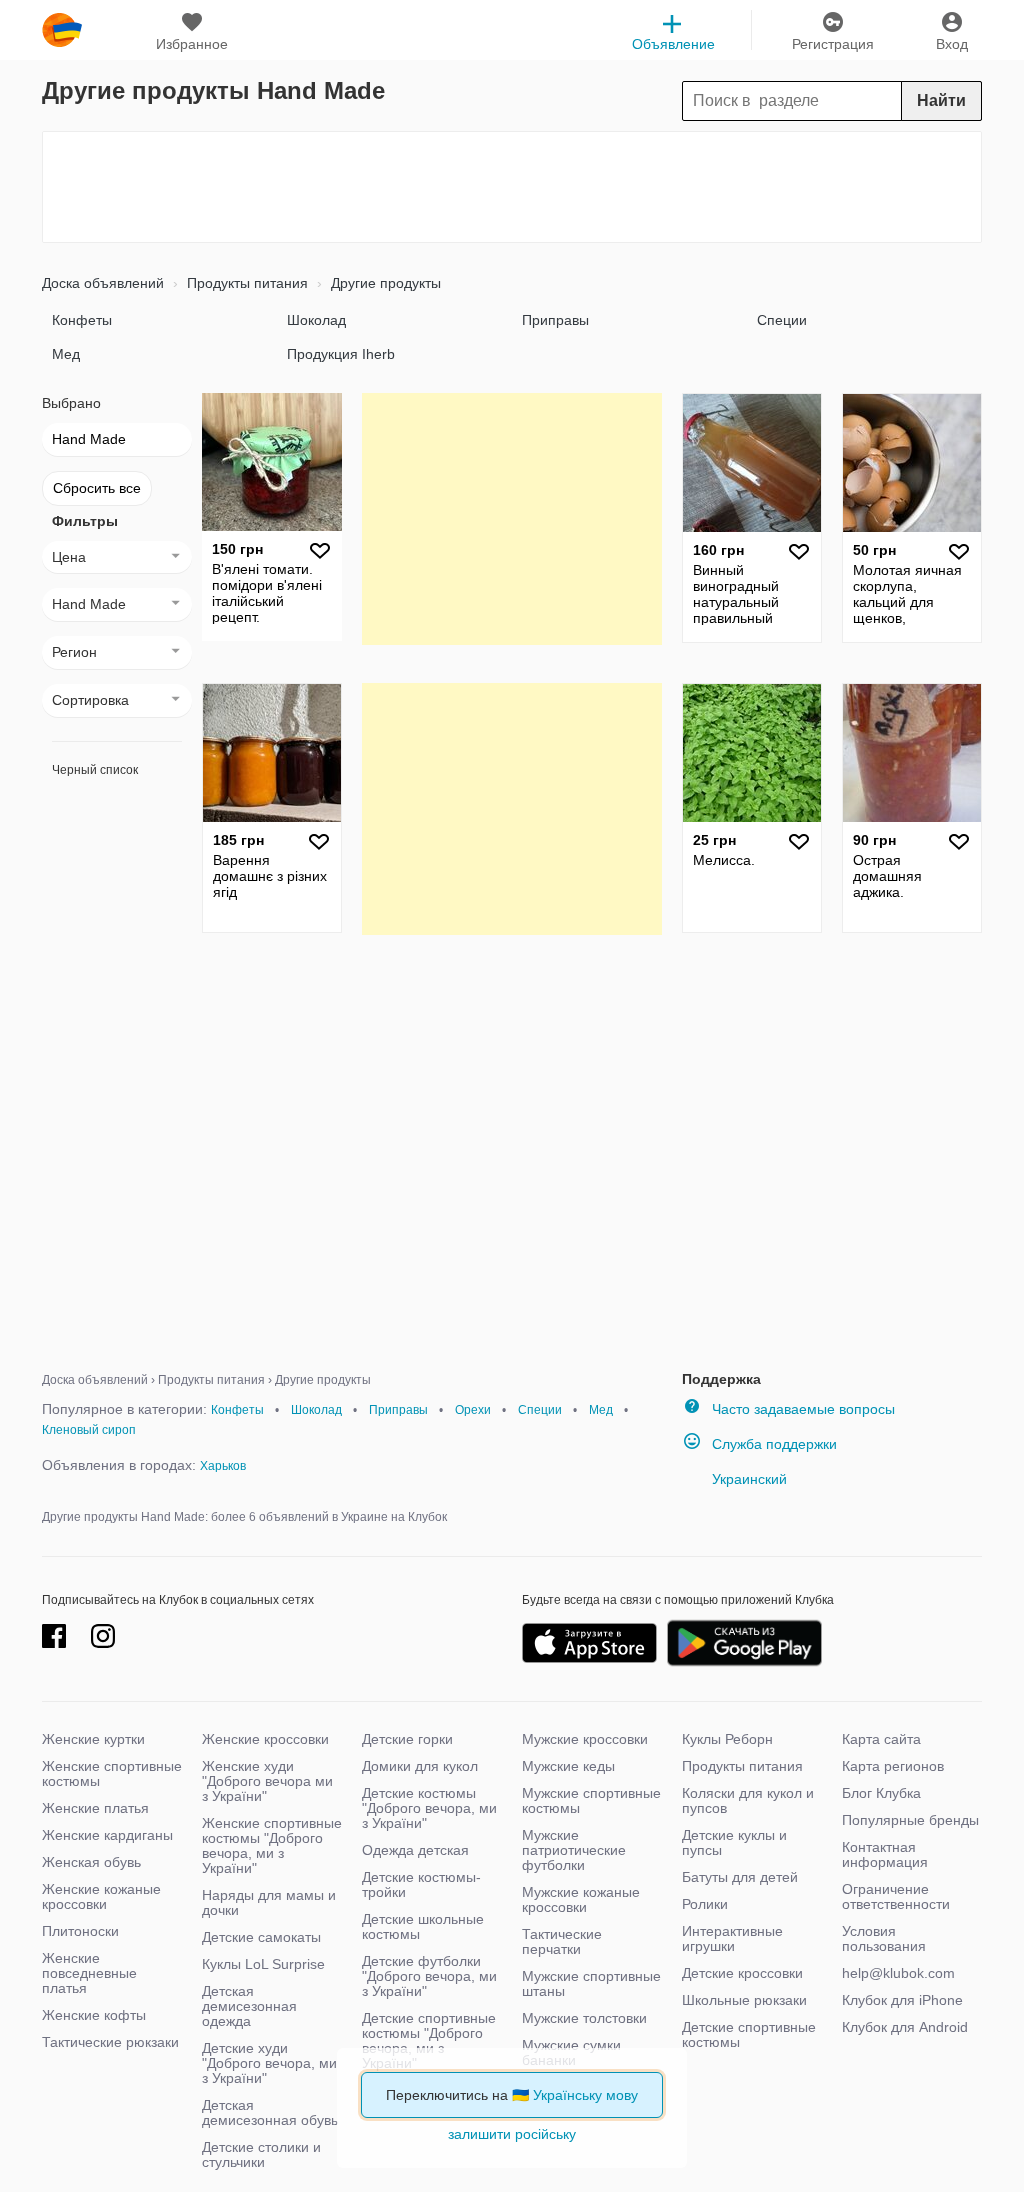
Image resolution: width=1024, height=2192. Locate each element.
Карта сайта (881, 1739)
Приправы (555, 320)
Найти (941, 100)
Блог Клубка (881, 1793)
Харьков (223, 1466)
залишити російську (512, 2134)
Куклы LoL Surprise (263, 1964)
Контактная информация (885, 1854)
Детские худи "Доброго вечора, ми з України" (269, 2063)
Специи (782, 320)
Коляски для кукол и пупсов (748, 1800)
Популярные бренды (910, 1820)
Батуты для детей (740, 1877)
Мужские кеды (568, 1766)
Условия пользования (884, 1938)
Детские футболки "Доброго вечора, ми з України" (429, 1976)
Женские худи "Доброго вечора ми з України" (267, 1781)
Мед (66, 354)
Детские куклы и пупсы (734, 1842)
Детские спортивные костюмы (749, 2034)
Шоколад (316, 320)
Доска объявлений (103, 283)
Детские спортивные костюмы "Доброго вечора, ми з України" (429, 2040)
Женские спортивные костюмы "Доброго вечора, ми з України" (272, 1845)
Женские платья (95, 1808)
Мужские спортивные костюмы (591, 1800)
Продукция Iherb (341, 354)
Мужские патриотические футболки (574, 1850)
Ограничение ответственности (896, 1896)
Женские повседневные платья (89, 1973)
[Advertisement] (512, 187)
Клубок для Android (905, 2027)
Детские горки (407, 1739)
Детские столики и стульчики (261, 2154)
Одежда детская (415, 1850)
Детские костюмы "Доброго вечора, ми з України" (429, 1808)
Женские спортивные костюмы (112, 1773)
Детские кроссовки (742, 1973)
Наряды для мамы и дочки (269, 1902)
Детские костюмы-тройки (421, 1884)
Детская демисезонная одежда (249, 2006)
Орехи (473, 1410)
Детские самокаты (261, 1937)
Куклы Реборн (727, 1739)
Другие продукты (384, 283)
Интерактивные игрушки (732, 1938)
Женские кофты (94, 2015)
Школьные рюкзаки (744, 2000)
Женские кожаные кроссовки (101, 1896)
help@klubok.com (898, 1973)
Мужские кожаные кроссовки (581, 1899)
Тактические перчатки (562, 1941)
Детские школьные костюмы (423, 1926)
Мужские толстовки (584, 2018)
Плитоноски (80, 1931)
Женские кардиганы (107, 1835)
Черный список (95, 770)
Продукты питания (245, 283)
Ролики (705, 1904)
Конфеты (82, 320)
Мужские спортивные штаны (591, 1983)
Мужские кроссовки (585, 1739)
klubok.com (62, 30)
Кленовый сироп (89, 1430)
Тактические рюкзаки (110, 2042)
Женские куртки (93, 1739)
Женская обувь (91, 1862)
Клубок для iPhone (902, 2000)
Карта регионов (893, 1766)
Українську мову (585, 2095)
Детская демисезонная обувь (270, 2112)
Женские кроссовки (265, 1739)
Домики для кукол (420, 1766)
